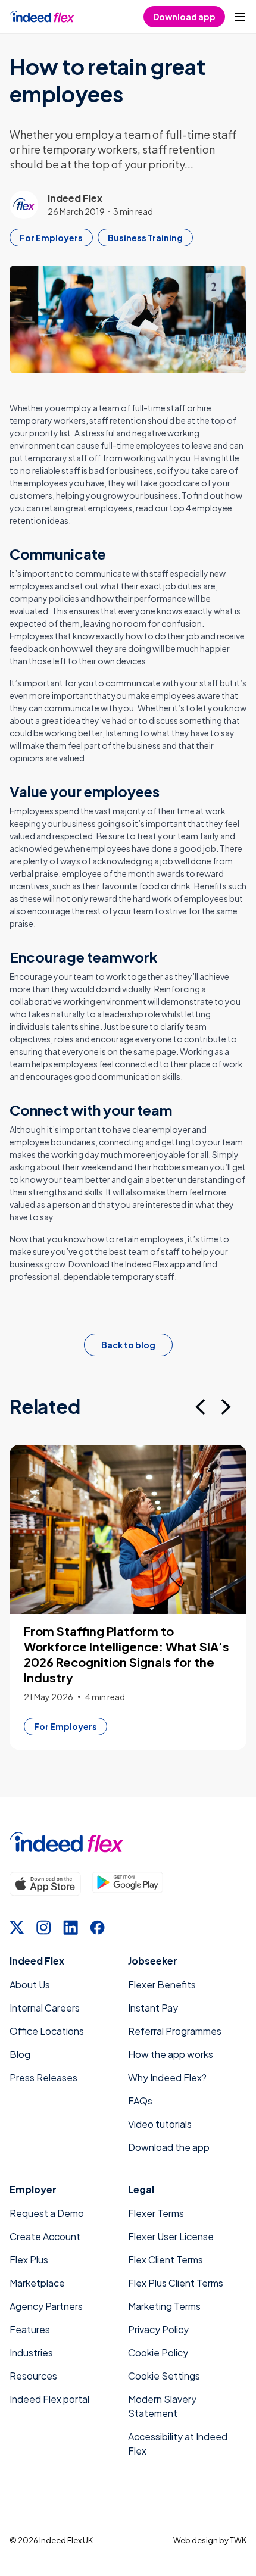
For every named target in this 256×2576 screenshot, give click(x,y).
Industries (31, 2352)
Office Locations (47, 2031)
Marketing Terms (164, 2306)
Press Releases (43, 2077)
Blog (20, 2054)
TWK (238, 2540)
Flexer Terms (156, 2213)
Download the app (169, 2147)
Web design (196, 2540)
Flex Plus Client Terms (176, 2283)
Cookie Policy (158, 2352)
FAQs (140, 2101)
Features (30, 2329)
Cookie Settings (164, 2376)
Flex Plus (29, 2260)
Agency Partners (46, 2306)
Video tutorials (160, 2124)
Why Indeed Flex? (167, 2077)
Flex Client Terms (166, 2260)
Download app (184, 17)
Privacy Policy (158, 2329)
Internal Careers (45, 2008)
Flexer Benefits (162, 1985)
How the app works (171, 2054)
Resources (33, 2376)
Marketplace (37, 2283)
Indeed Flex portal (49, 2399)
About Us (30, 1985)
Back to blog (128, 1345)
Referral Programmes (175, 2031)
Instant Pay (153, 2008)
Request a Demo (47, 2213)
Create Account (45, 2236)
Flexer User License (171, 2236)
